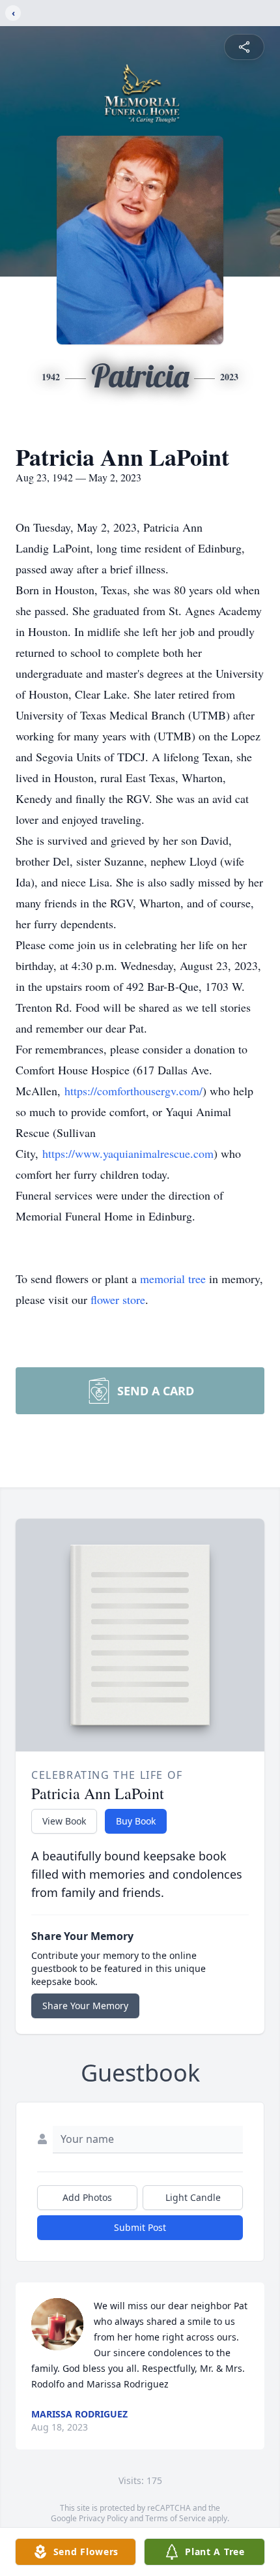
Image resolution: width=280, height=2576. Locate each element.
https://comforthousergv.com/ (133, 1091)
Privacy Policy (103, 2518)
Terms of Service (175, 2518)
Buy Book (136, 1821)
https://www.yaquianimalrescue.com (128, 1153)
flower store (118, 1299)
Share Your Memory (85, 2006)
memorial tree (173, 1279)
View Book (64, 1821)
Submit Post (140, 2227)
